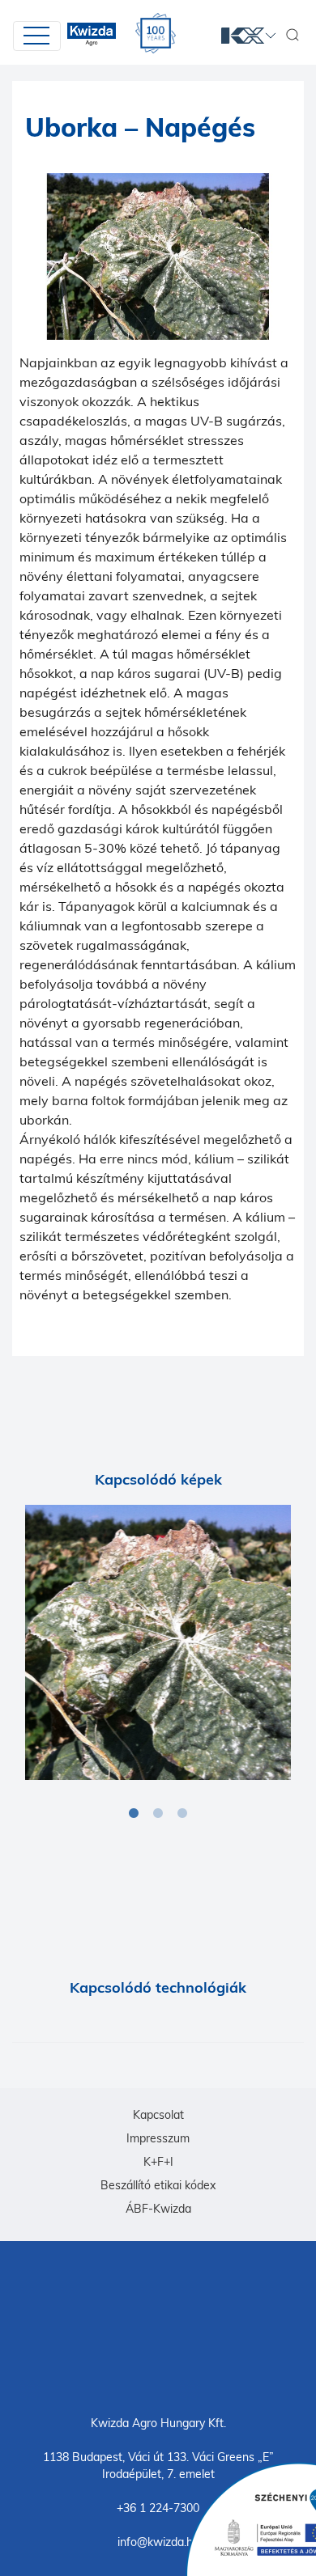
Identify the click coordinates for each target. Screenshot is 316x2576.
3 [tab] (182, 1814)
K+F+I (158, 2162)
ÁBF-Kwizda (158, 2209)
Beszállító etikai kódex (158, 2185)
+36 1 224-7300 (158, 2508)
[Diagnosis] (158, 1642)
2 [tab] (158, 1814)
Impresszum (158, 2138)
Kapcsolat (158, 2115)
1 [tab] (134, 1814)
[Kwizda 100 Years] (156, 33)
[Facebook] (158, 2327)
